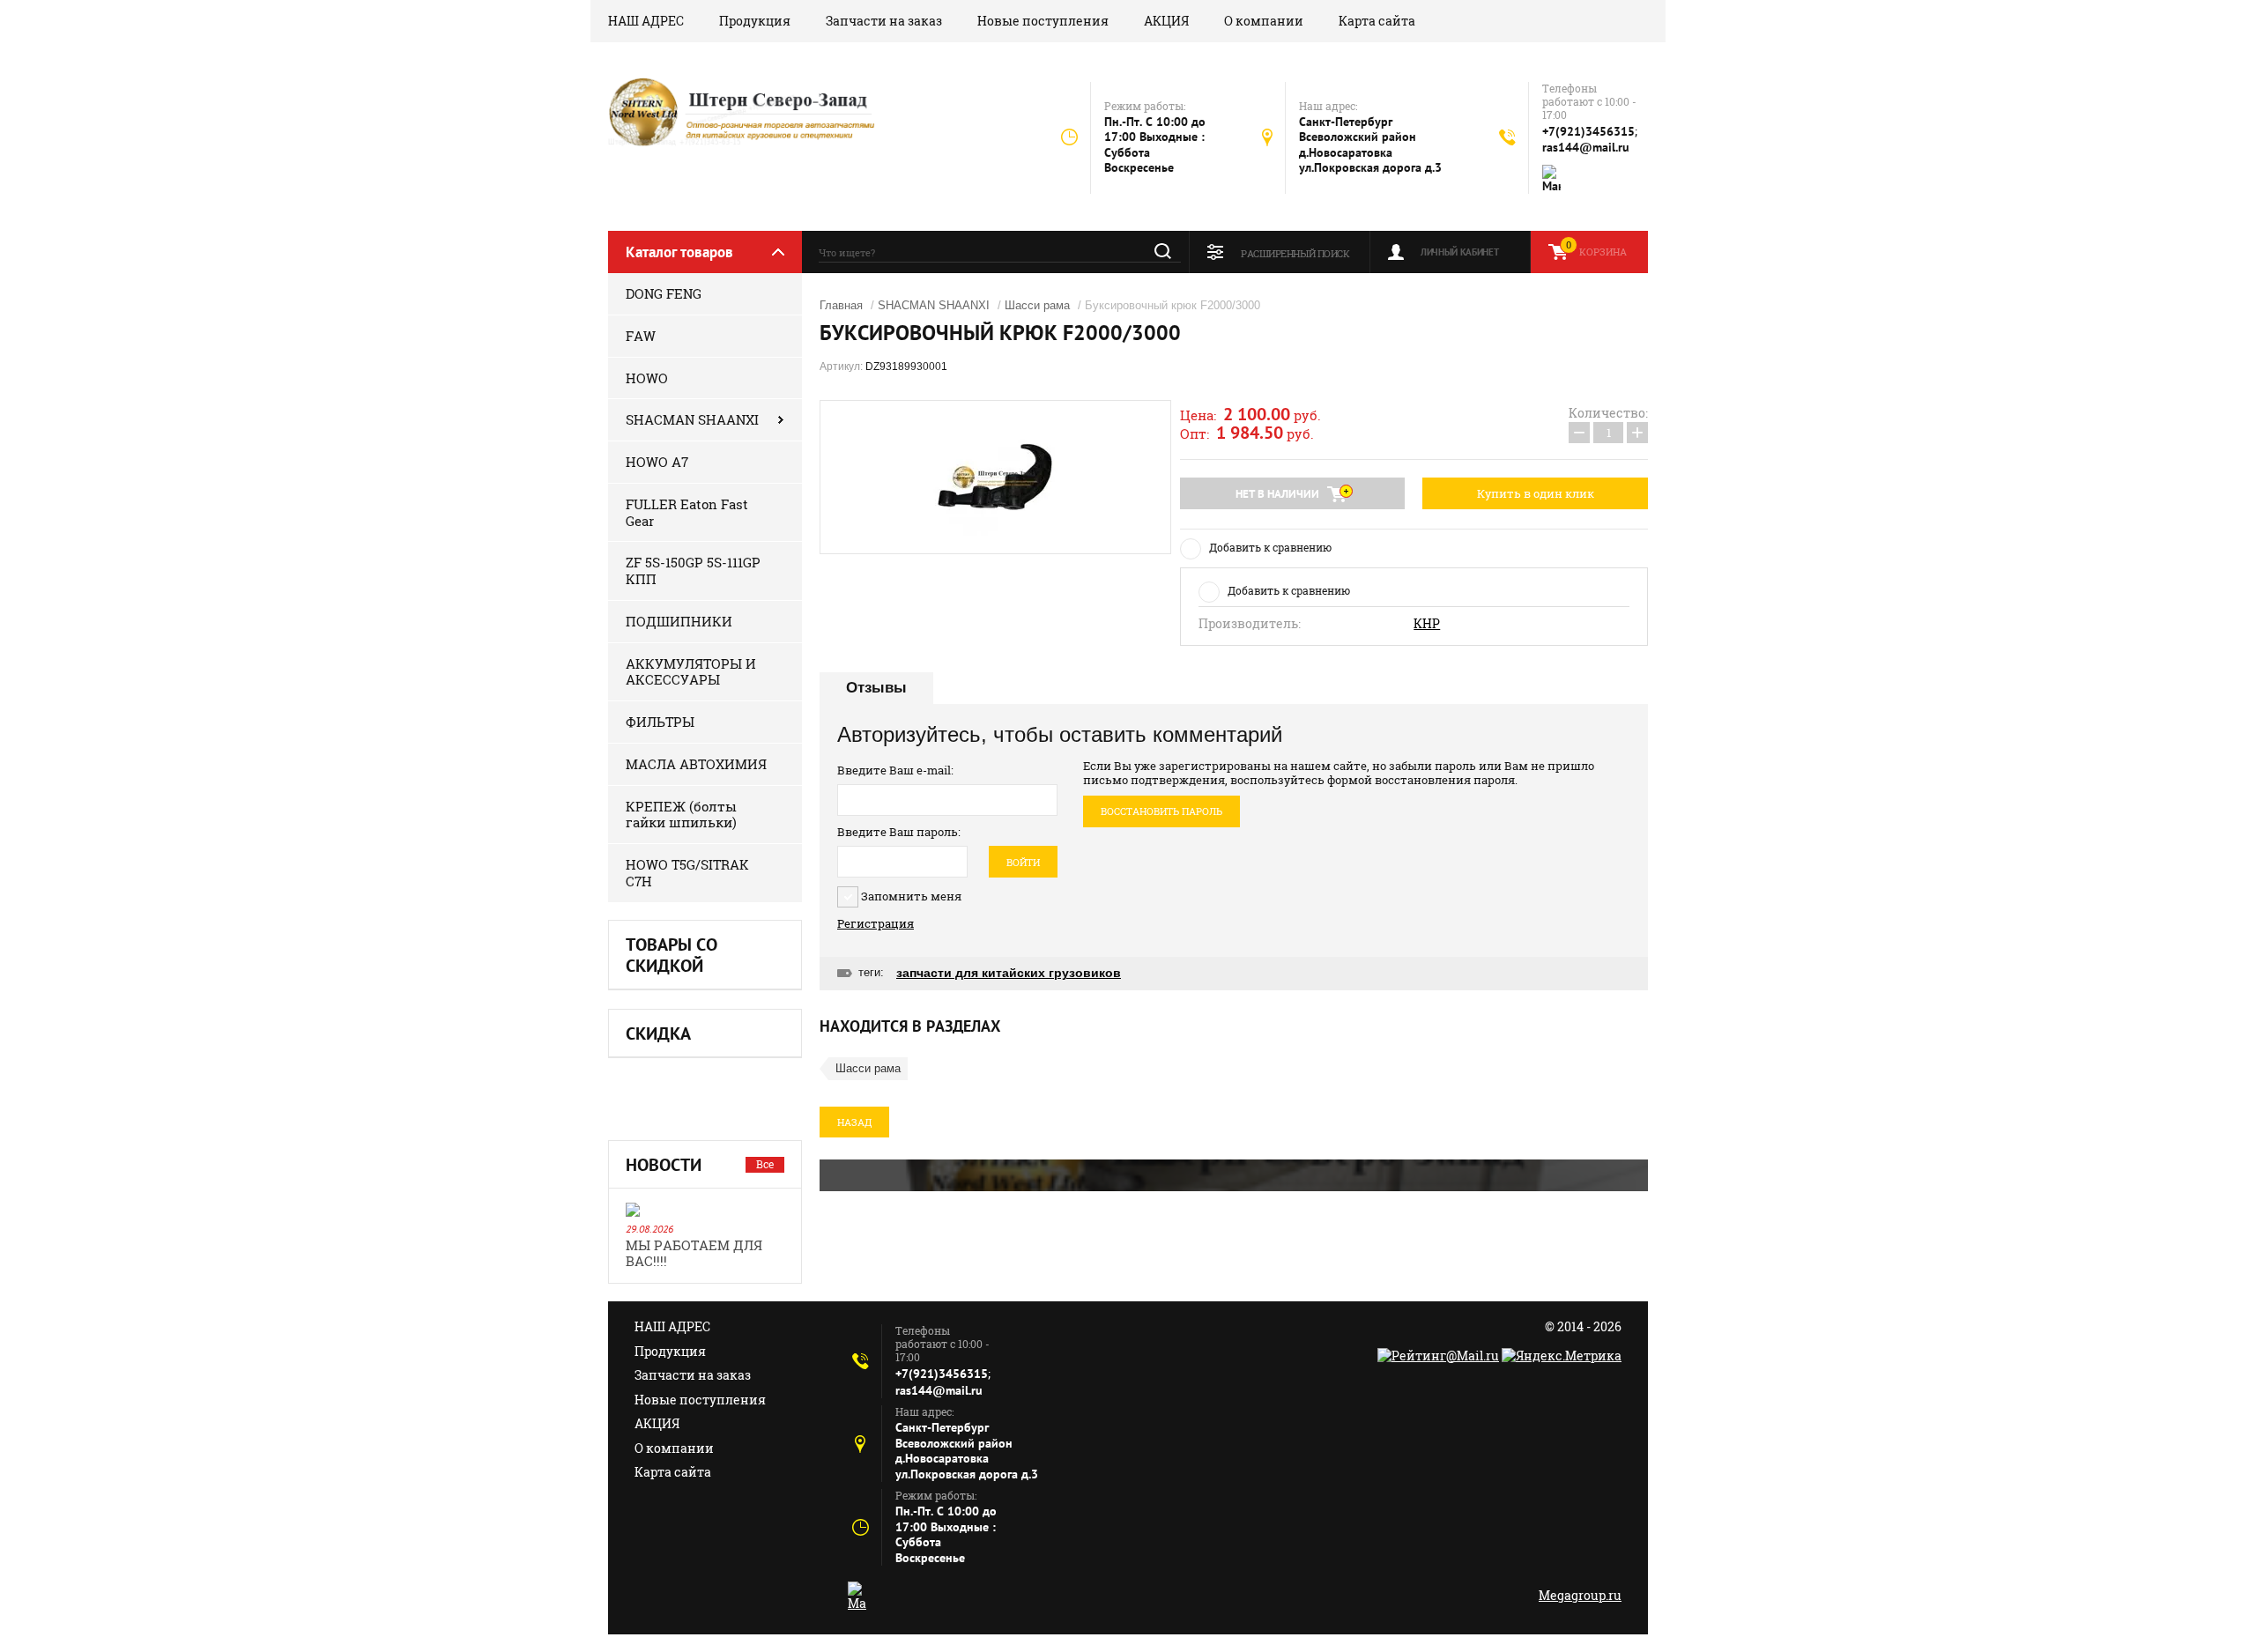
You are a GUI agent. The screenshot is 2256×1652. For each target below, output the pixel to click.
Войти (1023, 862)
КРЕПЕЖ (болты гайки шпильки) (681, 815)
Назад (854, 1122)
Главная (841, 305)
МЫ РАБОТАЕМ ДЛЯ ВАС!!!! (694, 1253)
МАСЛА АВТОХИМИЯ (696, 764)
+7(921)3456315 (1588, 131)
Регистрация (876, 923)
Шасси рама (1037, 305)
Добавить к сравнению (1270, 547)
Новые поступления (1043, 21)
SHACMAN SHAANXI (692, 419)
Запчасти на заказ (884, 21)
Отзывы (876, 688)
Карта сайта (1377, 21)
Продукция (755, 21)
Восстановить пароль (1161, 811)
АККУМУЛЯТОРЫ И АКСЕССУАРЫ (691, 672)
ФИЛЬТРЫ (660, 722)
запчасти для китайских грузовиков (1009, 973)
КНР (1427, 624)
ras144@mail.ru (1586, 147)
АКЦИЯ (1166, 21)
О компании (1264, 21)
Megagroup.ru (1580, 1595)
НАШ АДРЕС (646, 21)
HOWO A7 (657, 462)
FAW (641, 336)
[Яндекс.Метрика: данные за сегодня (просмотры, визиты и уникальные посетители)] (1562, 1356)
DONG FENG (664, 293)
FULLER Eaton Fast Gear (687, 512)
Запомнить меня (910, 896)
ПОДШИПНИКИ (679, 621)
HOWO (647, 378)
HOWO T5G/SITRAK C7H (687, 873)
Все (765, 1164)
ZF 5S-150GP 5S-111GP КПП (693, 570)
